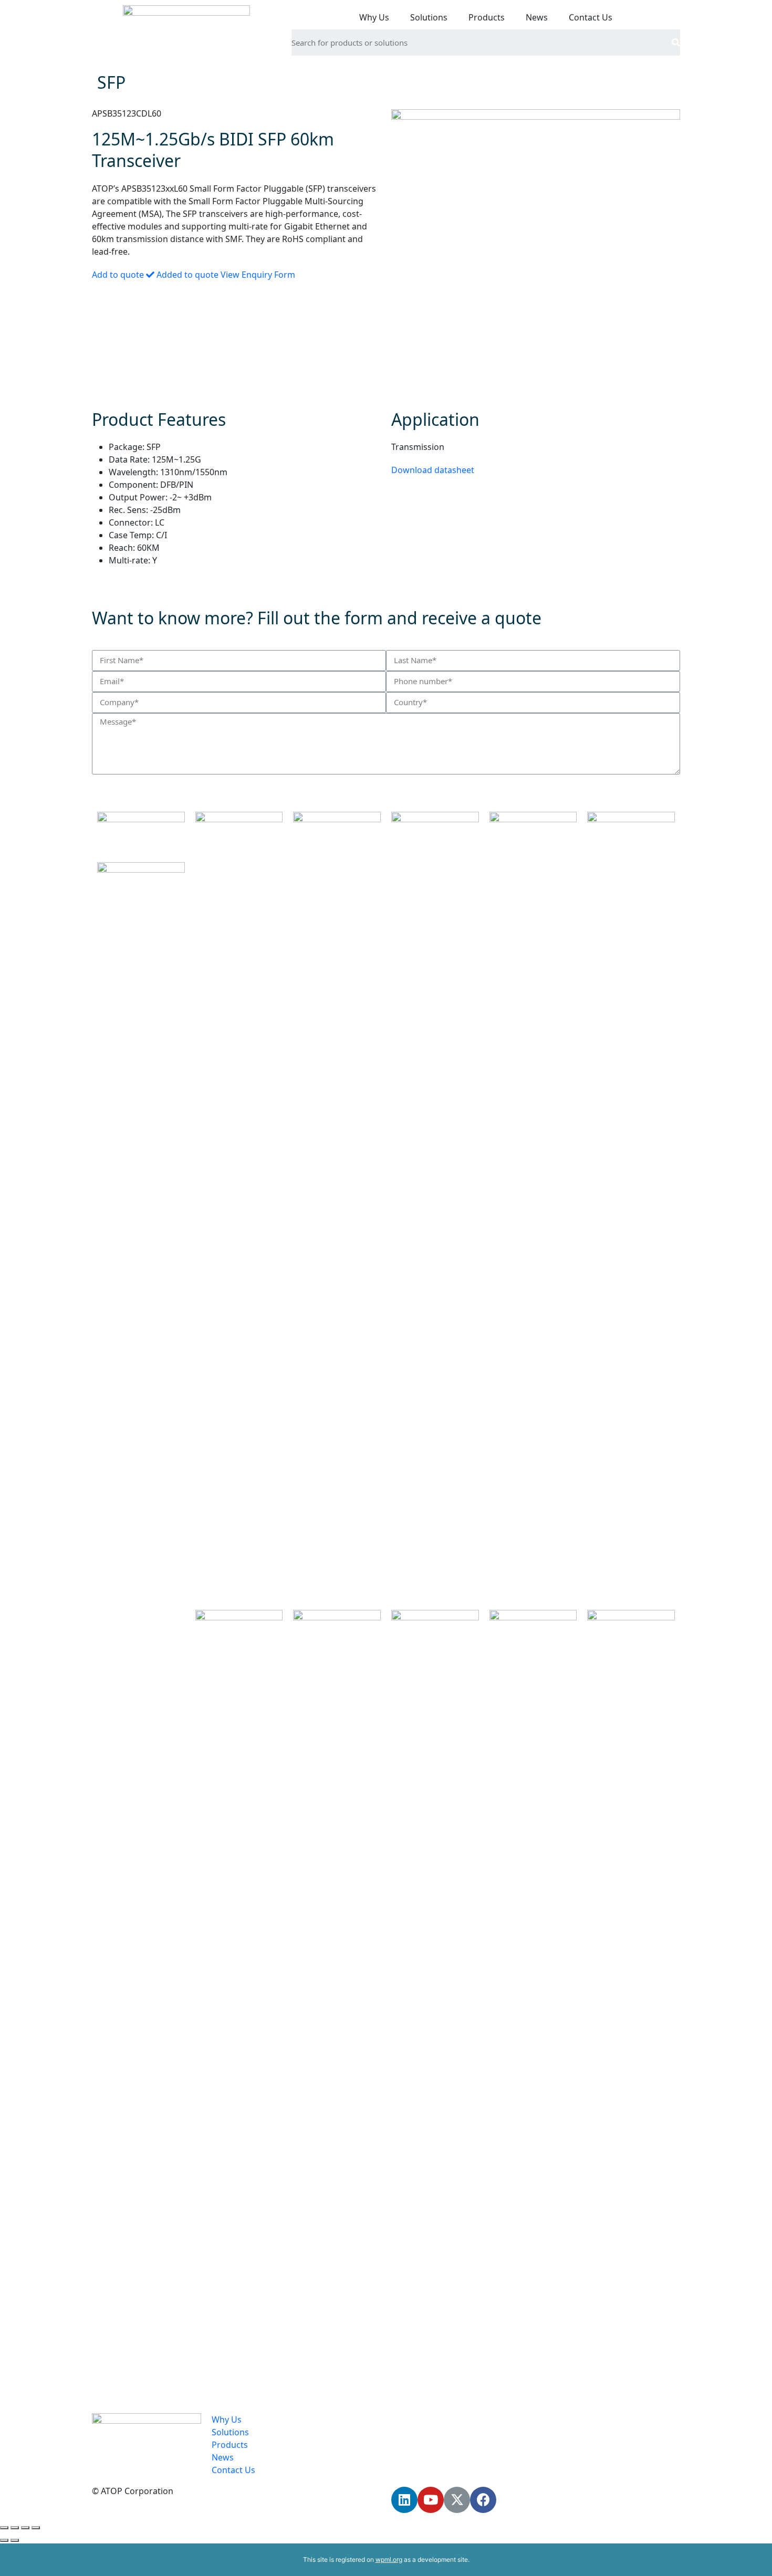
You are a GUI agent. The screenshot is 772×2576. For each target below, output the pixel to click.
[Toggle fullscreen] (25, 2528)
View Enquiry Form (258, 275)
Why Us (374, 17)
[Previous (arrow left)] (4, 2540)
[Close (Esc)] (4, 2528)
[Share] (15, 2528)
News (537, 17)
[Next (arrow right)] (15, 2540)
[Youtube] (431, 2500)
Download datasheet (433, 470)
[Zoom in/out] (36, 2528)
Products (487, 17)
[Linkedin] (404, 2500)
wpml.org (389, 2559)
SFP (111, 82)
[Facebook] (483, 2500)
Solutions (429, 17)
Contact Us (591, 17)
